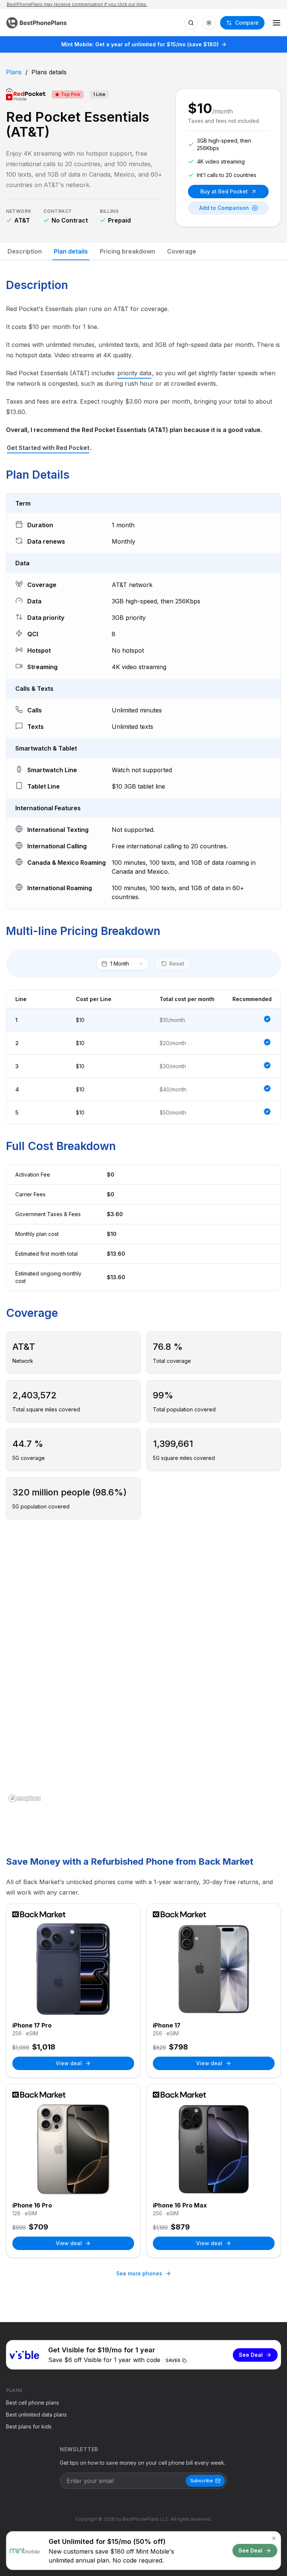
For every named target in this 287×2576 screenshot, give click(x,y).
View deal (69, 2063)
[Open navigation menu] (277, 23)
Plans (14, 72)
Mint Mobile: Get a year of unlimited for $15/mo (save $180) (140, 44)
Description (25, 251)
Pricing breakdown (127, 251)
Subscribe (202, 2481)
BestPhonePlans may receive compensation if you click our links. (77, 4)
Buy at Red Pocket (224, 191)
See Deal (251, 2355)
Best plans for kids (29, 2426)
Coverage (182, 251)
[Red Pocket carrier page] (26, 94)
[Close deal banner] (274, 2538)
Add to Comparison (224, 208)
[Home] (37, 23)
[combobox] (123, 964)
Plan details (71, 251)
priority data (134, 373)
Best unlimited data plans (36, 2415)
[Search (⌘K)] (191, 23)
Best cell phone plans (33, 2403)
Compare (247, 23)
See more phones (139, 2273)
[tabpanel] (143, 1574)
